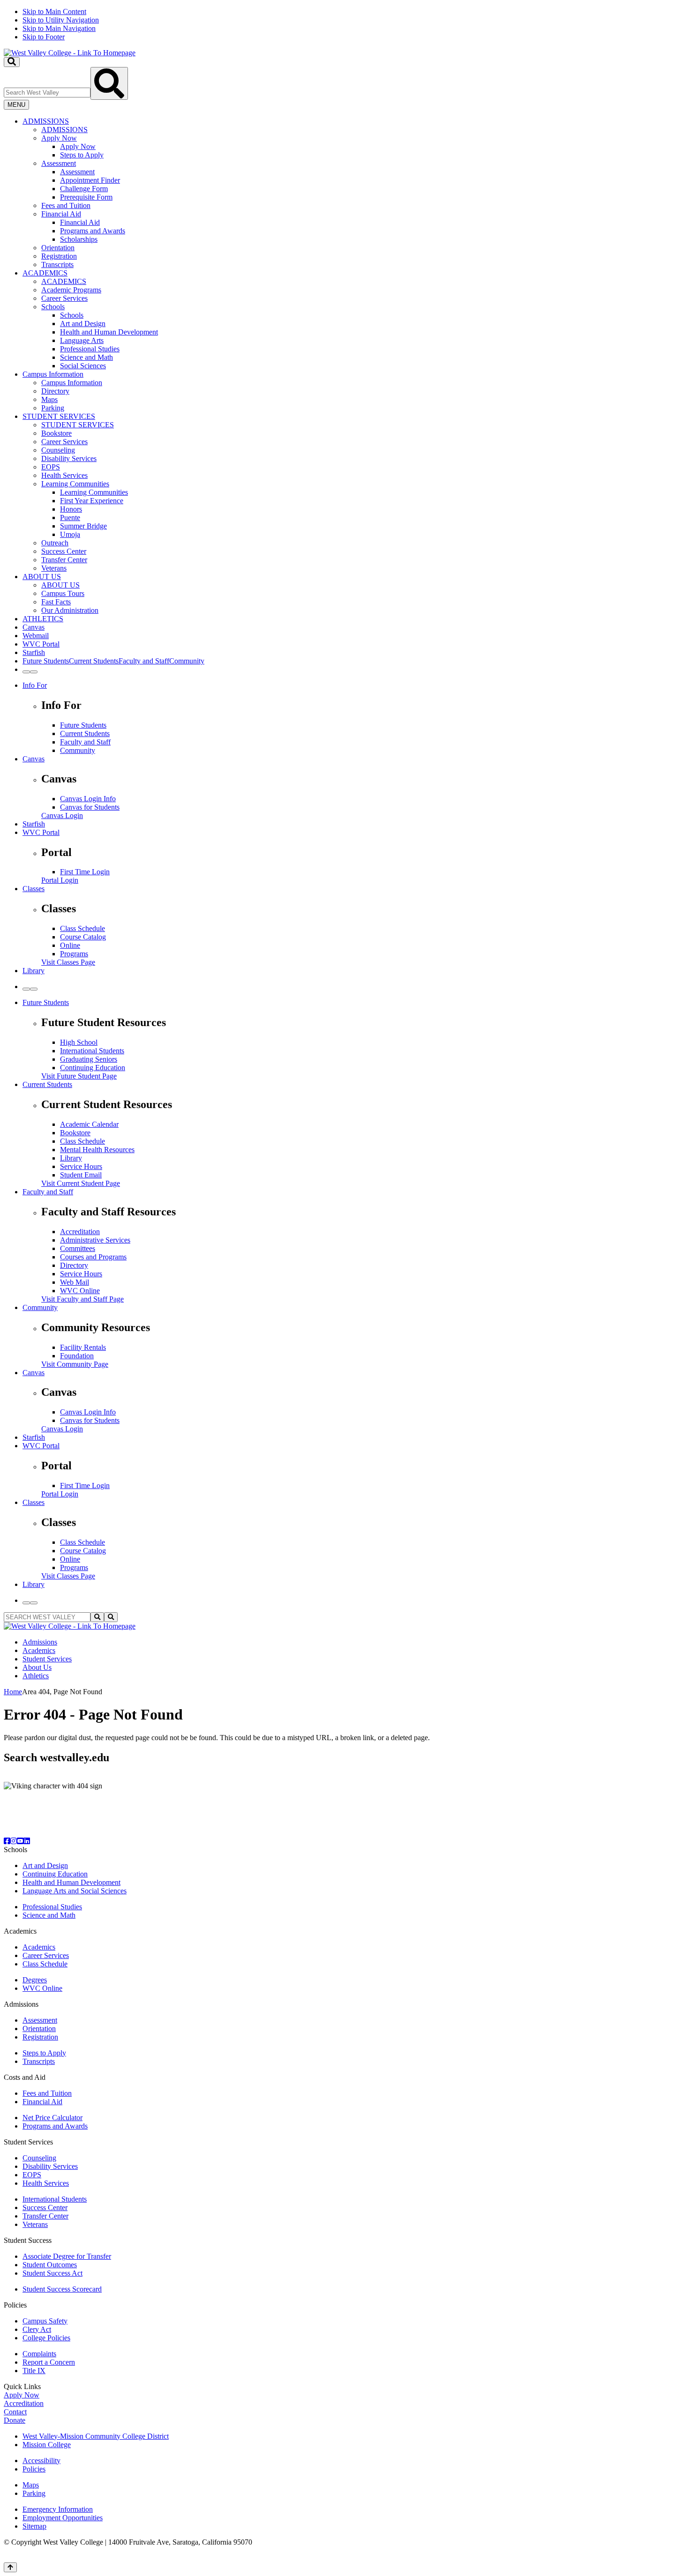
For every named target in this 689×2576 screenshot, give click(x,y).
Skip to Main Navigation (59, 28)
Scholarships (79, 239)
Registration (59, 256)
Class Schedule (82, 928)
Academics (39, 1650)
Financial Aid (61, 214)
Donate (15, 2420)
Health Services (64, 475)
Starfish (34, 652)
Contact (15, 2412)
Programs (74, 954)
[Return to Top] (10, 2567)
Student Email (81, 1175)
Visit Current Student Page (81, 1183)
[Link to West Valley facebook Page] (7, 1841)
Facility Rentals (83, 1347)
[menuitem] (354, 193)
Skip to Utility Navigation (61, 20)
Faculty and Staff (85, 742)
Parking (53, 408)
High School (79, 1042)
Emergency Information (58, 2509)
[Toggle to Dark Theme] (34, 672)
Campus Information (53, 374)
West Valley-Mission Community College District (96, 2436)
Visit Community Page (75, 1364)
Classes (34, 889)
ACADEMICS (45, 273)
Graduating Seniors (89, 1059)
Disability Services (69, 458)
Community (78, 750)
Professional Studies (90, 349)
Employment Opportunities (63, 2518)
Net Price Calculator (52, 2118)
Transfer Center (64, 560)
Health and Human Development (109, 332)
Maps (49, 399)
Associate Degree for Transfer (67, 2256)
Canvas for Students (90, 807)
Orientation (58, 248)
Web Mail (75, 1282)
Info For (35, 685)
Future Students (83, 725)
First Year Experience (92, 501)
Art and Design (83, 324)
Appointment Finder (90, 180)
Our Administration (70, 610)
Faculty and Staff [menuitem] (144, 661)
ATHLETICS (43, 619)
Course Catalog (83, 937)
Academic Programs (71, 290)
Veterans (54, 568)
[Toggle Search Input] (12, 62)
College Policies (46, 2338)
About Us (37, 1667)
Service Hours (81, 1166)
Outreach (55, 543)
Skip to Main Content (54, 11)
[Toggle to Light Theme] (26, 672)
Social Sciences (83, 366)
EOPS (51, 467)
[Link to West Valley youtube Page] (20, 1841)
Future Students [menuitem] (46, 661)
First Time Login (85, 872)
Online (70, 945)
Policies (34, 2469)
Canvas (34, 627)
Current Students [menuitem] (94, 661)
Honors (71, 509)
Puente (70, 517)
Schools (53, 307)
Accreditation (80, 1232)
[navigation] (344, 24)
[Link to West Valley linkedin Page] (27, 1841)
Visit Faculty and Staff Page (82, 1299)
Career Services (64, 298)
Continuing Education (93, 1068)
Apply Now (59, 138)
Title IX (34, 2371)
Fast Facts (56, 602)
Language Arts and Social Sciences (75, 1891)
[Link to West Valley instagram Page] (14, 1841)
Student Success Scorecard (62, 2289)
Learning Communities (75, 484)
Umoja (70, 534)
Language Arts (82, 340)
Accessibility (41, 2461)
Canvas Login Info (88, 799)
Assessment (59, 163)
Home (13, 1692)
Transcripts (57, 264)
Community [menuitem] (187, 661)
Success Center (64, 551)
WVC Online (80, 1291)
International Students (92, 1051)
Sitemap (34, 2526)
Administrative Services (95, 1240)
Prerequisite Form (86, 197)
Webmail (36, 636)
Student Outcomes (50, 2265)
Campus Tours (63, 593)
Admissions (40, 1642)
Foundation (77, 1356)
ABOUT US (42, 577)
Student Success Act (52, 2273)
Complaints (39, 2354)
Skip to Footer (44, 37)
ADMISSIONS (46, 121)
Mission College (47, 2445)
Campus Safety (45, 2321)
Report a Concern (49, 2362)
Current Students (85, 733)
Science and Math (86, 357)
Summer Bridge (83, 526)
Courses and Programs (93, 1257)
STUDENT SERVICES (59, 416)
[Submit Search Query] (109, 83)
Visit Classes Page (68, 962)
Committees (78, 1248)
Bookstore (56, 433)
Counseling (58, 450)
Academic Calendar (89, 1124)
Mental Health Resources (97, 1150)
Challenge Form (84, 189)
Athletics (36, 1676)
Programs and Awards (93, 231)
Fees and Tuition (66, 205)
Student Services (47, 1659)
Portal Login (60, 880)
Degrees (35, 1980)
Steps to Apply (82, 155)
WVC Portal (41, 644)
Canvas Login (62, 815)
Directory (55, 391)
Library (34, 971)
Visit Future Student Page (79, 1076)
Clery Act (37, 2329)
